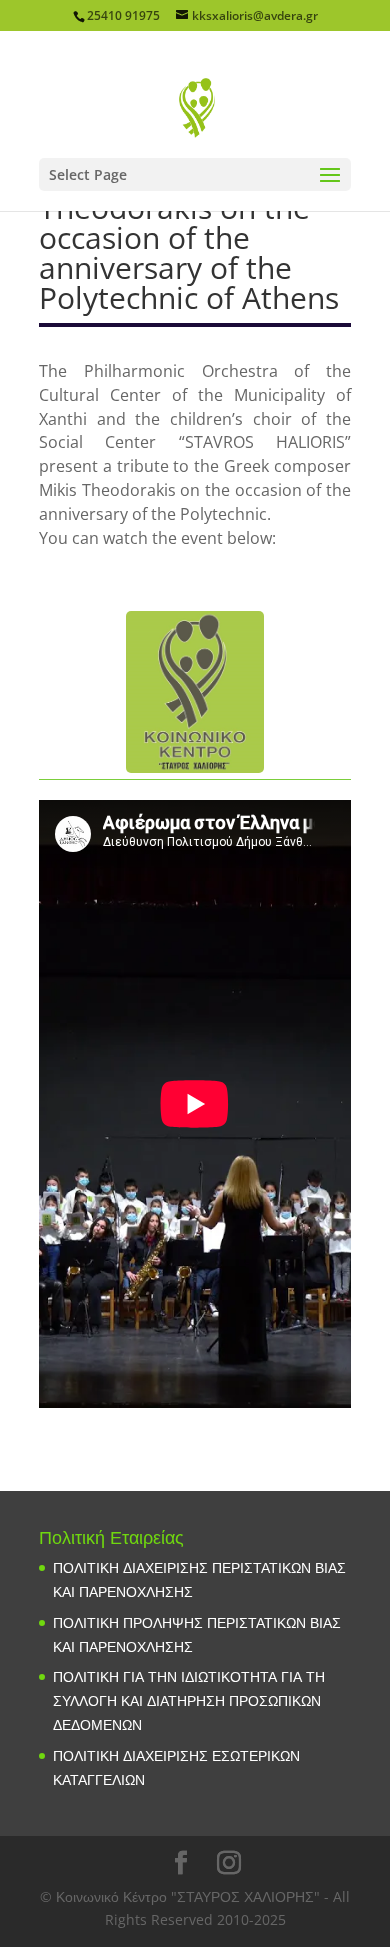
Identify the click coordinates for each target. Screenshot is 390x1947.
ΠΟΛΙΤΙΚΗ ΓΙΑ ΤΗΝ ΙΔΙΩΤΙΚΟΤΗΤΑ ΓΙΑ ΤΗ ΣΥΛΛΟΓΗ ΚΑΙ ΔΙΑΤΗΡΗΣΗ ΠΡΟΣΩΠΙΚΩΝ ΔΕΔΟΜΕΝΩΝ (189, 1700)
